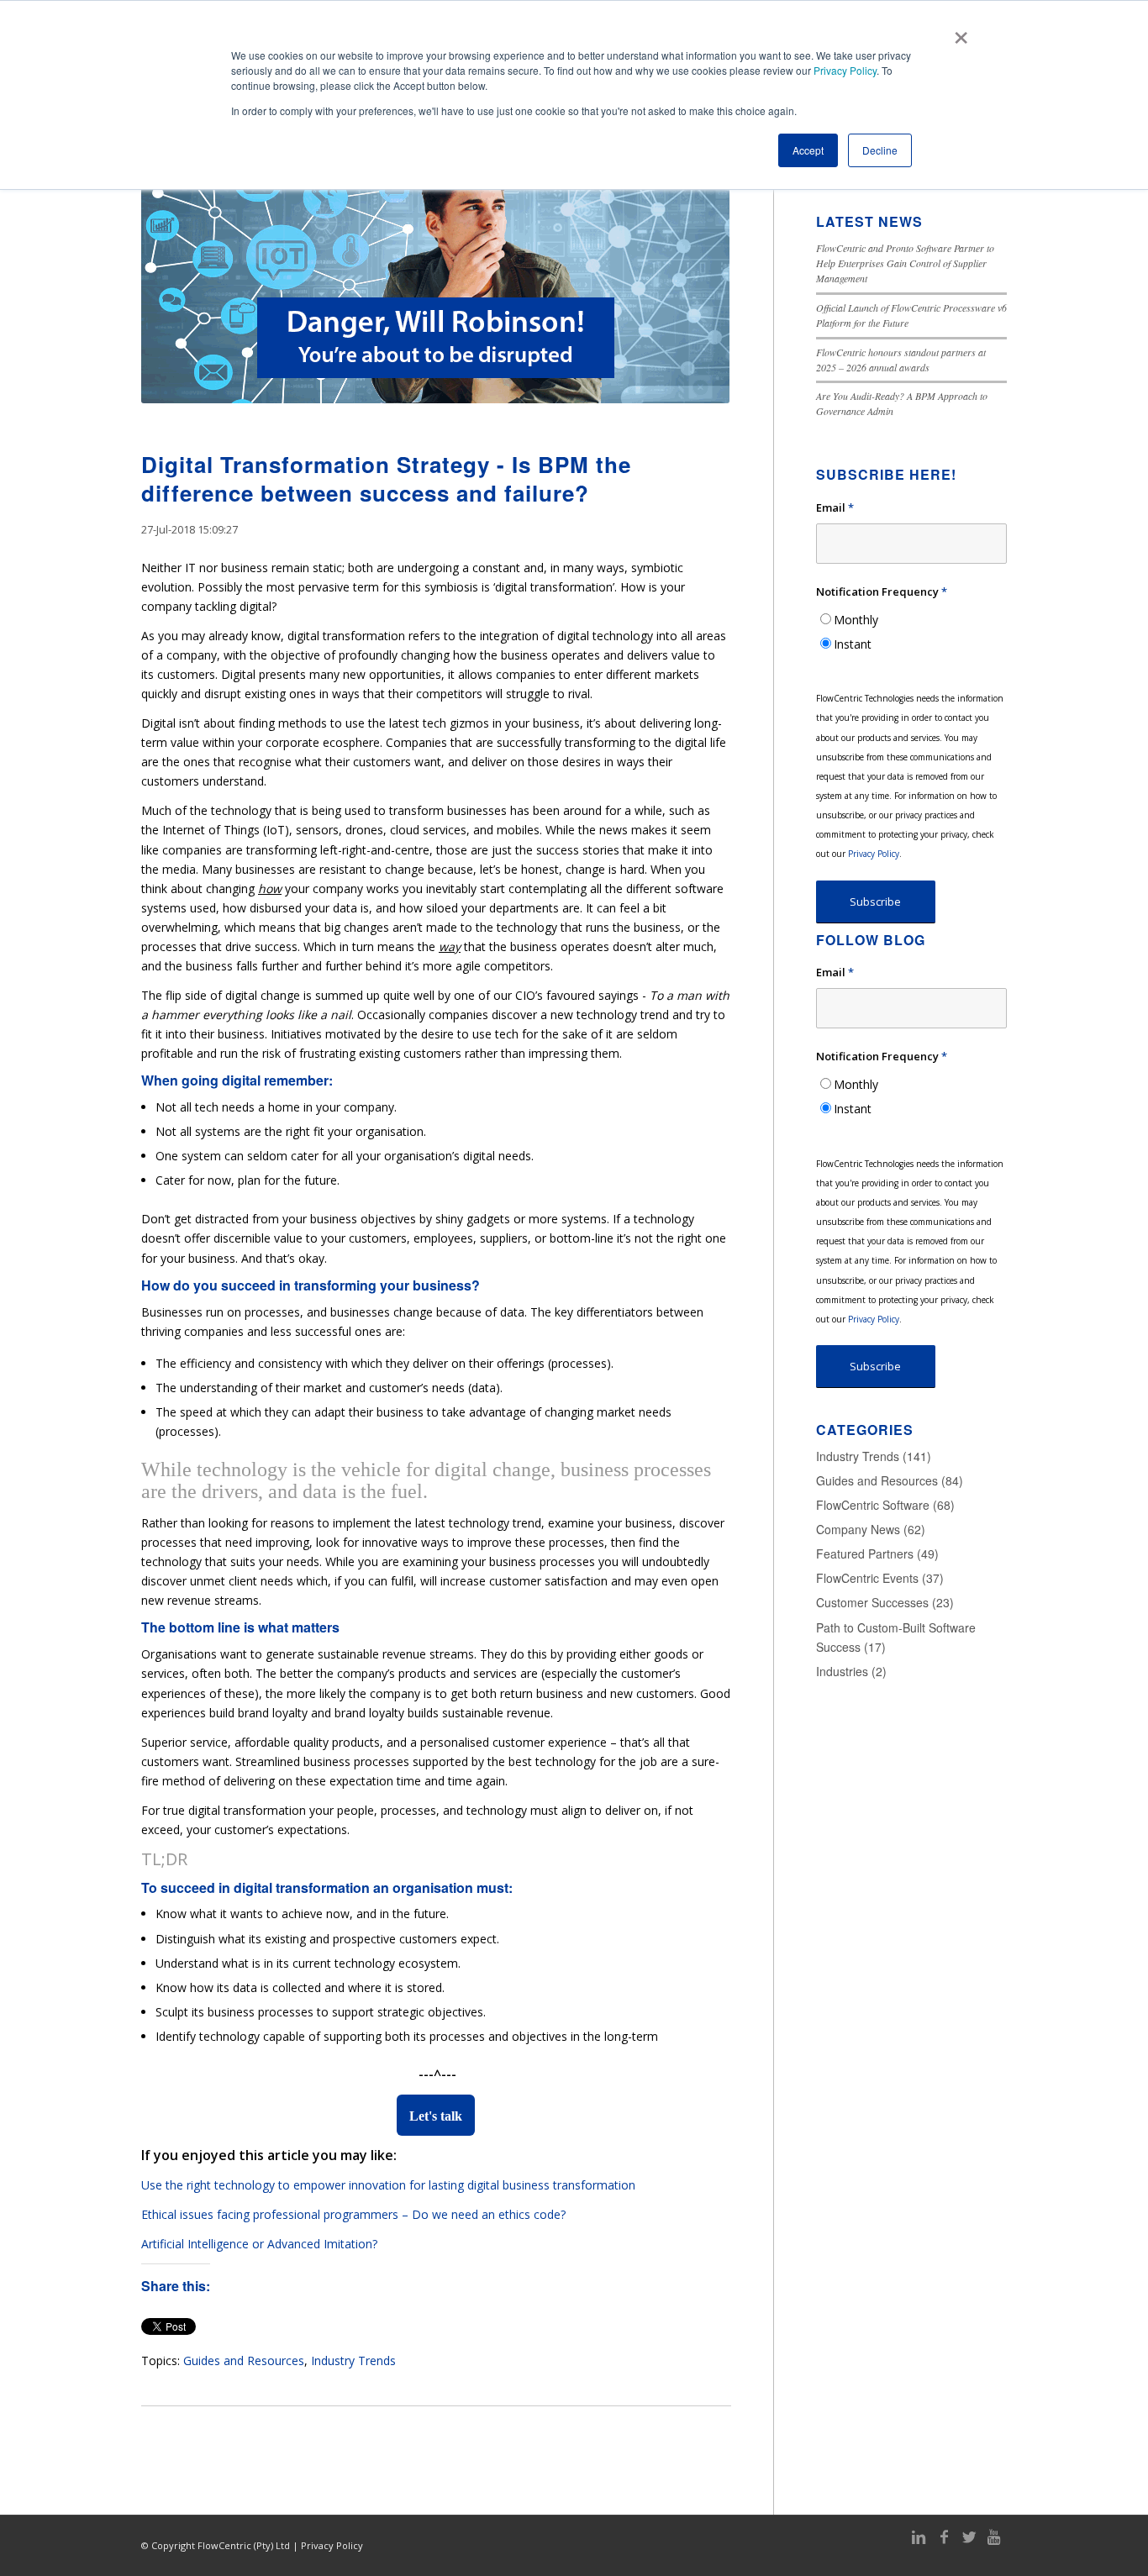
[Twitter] (969, 2537)
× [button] (961, 32)
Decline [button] (880, 150)
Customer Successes (885, 1602)
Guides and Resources (244, 2360)
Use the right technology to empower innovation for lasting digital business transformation (388, 2185)
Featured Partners (877, 1553)
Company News (871, 1529)
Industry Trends (353, 2360)
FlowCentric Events (880, 1578)
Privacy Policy (845, 70)
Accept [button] (808, 150)
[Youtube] (994, 2537)
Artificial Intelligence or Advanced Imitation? (259, 2244)
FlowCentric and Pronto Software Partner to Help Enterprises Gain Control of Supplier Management (905, 263)
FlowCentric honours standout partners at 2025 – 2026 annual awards (901, 360)
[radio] (911, 620)
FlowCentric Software (885, 1505)
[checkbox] (911, 632)
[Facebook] (944, 2537)
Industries (851, 1671)
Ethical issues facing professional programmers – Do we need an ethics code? (353, 2214)
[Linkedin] (919, 2537)
